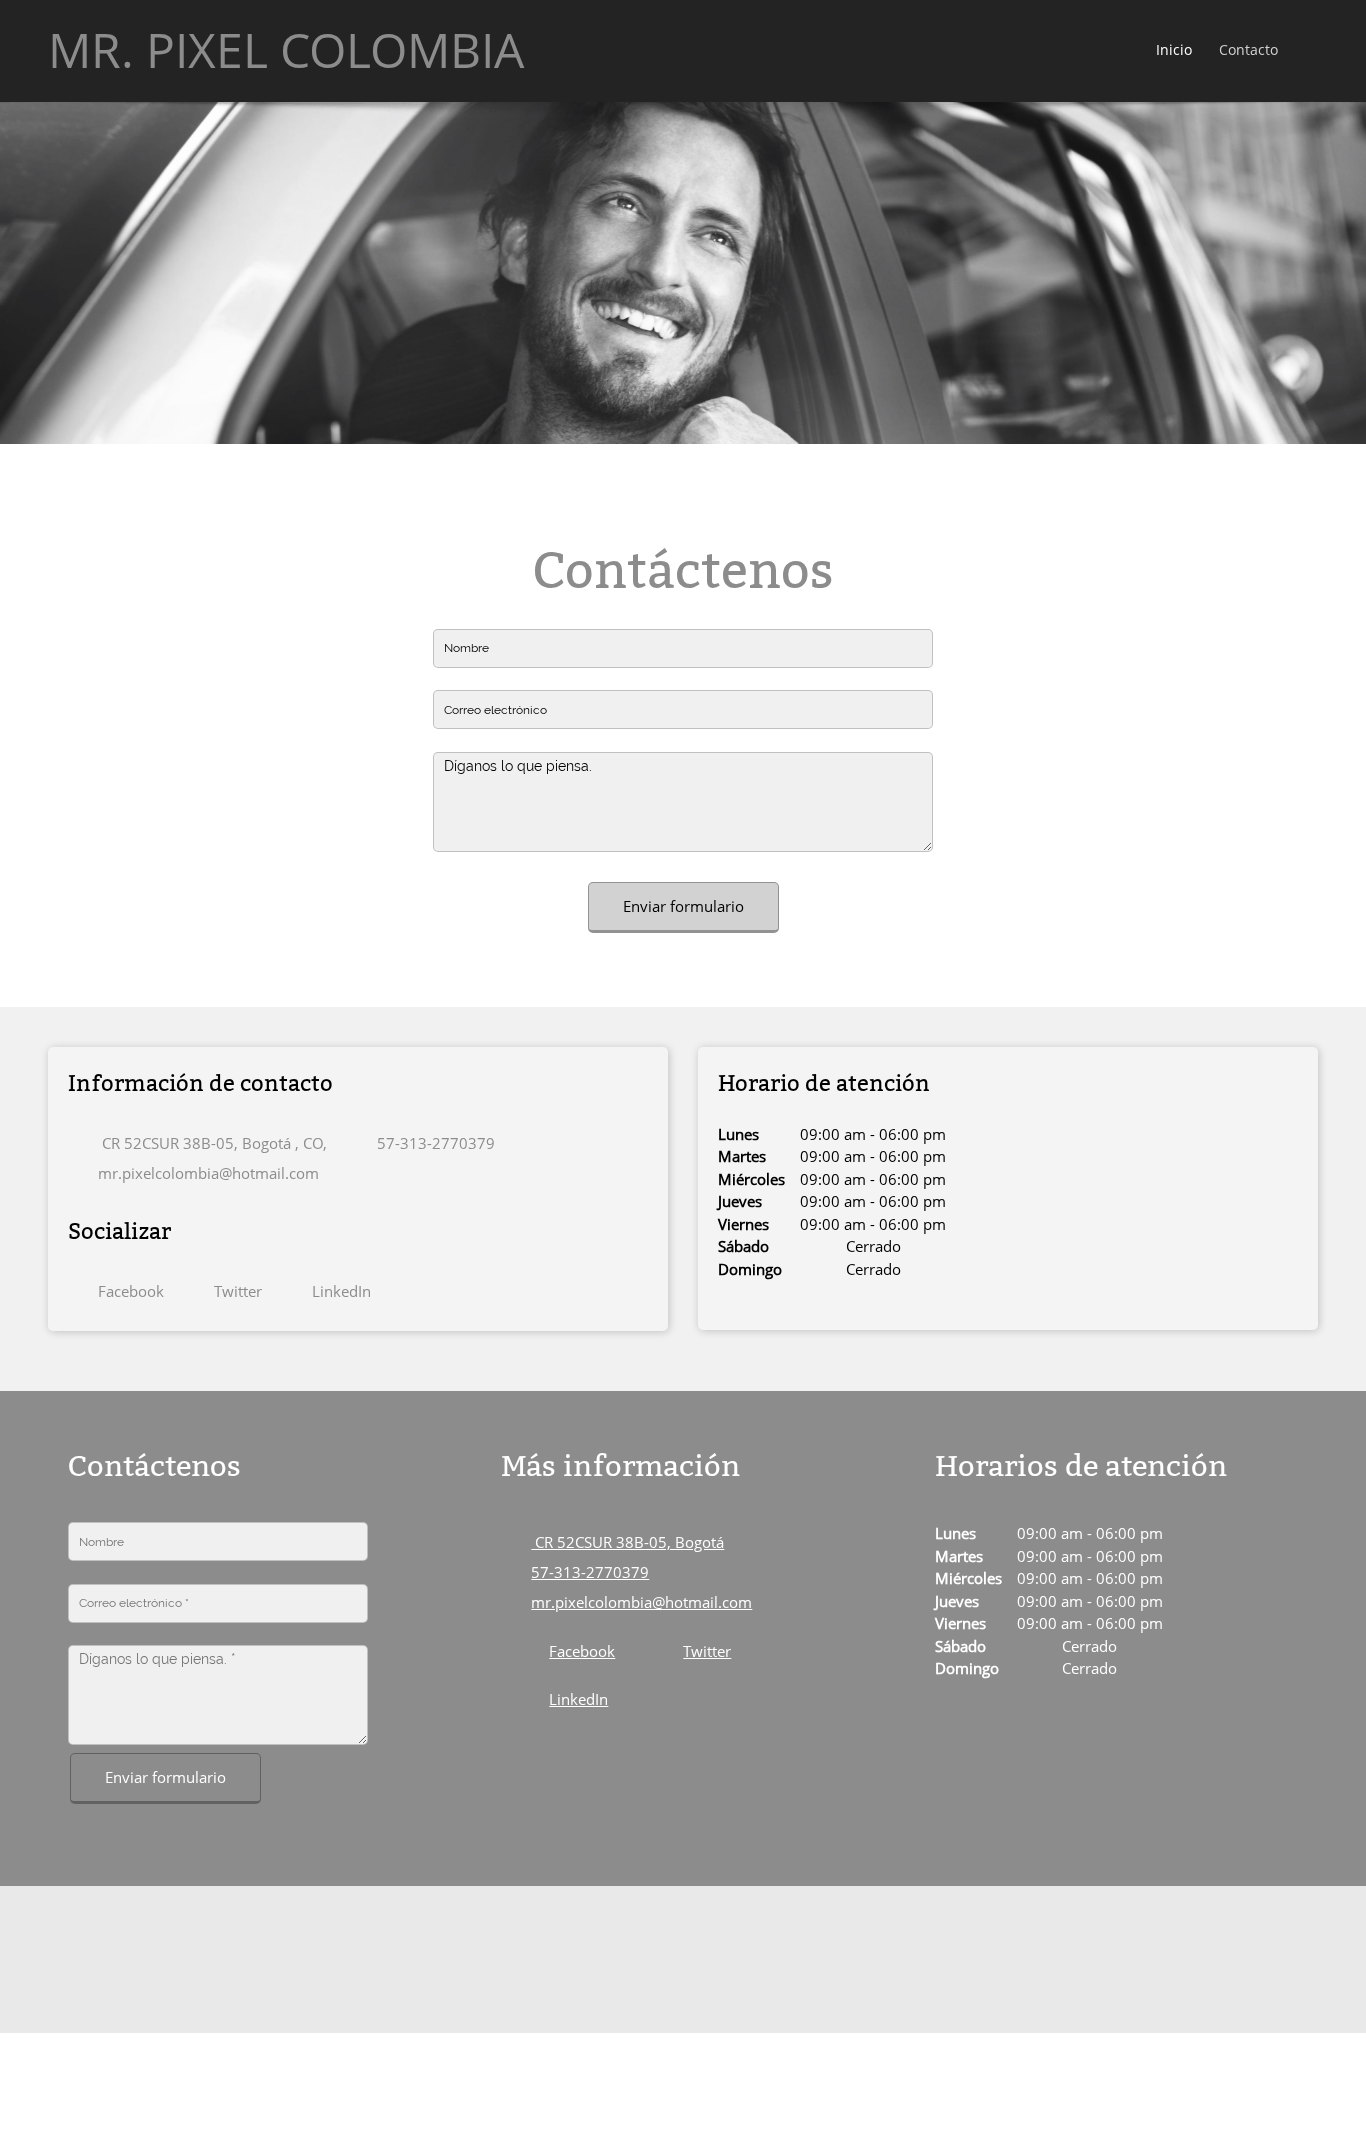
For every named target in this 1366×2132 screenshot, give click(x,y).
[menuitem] (1175, 51)
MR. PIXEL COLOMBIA (286, 50)
